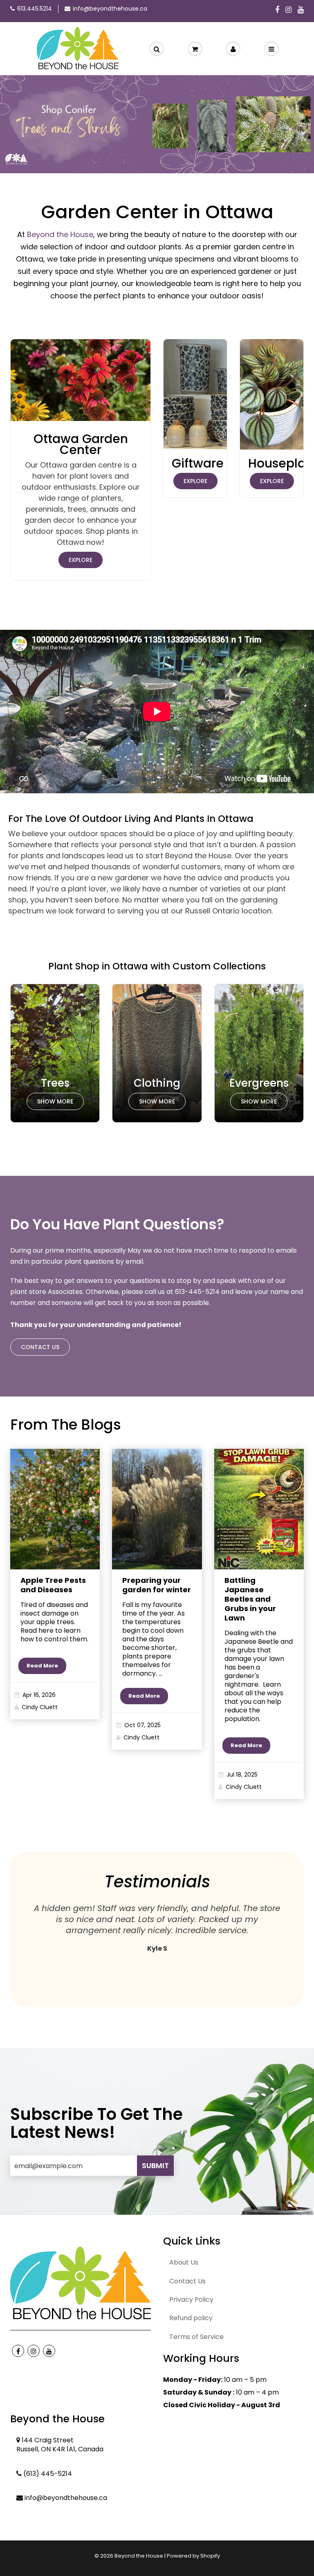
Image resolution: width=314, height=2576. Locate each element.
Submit (155, 2165)
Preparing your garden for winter (157, 1585)
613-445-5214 (197, 1292)
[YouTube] (301, 10)
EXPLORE (81, 560)
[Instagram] (288, 10)
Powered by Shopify (193, 2556)
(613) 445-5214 (48, 2474)
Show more (55, 1101)
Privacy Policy (191, 2300)
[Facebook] (277, 10)
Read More (42, 1666)
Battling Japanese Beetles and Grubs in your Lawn (250, 1599)
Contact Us (40, 1347)
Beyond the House (60, 234)
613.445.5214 (35, 9)
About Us (184, 2262)
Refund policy (191, 2318)
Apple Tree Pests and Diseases (53, 1585)
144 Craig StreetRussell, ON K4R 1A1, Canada (60, 2445)
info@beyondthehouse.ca (110, 9)
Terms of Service (196, 2337)
